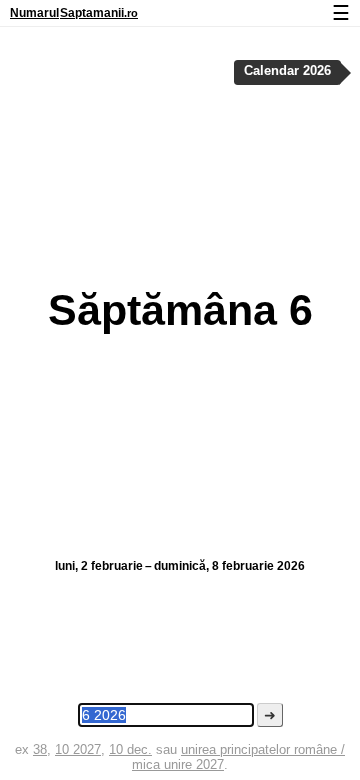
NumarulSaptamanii (74, 13)
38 (40, 749)
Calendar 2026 (287, 71)
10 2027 (78, 749)
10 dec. (130, 749)
